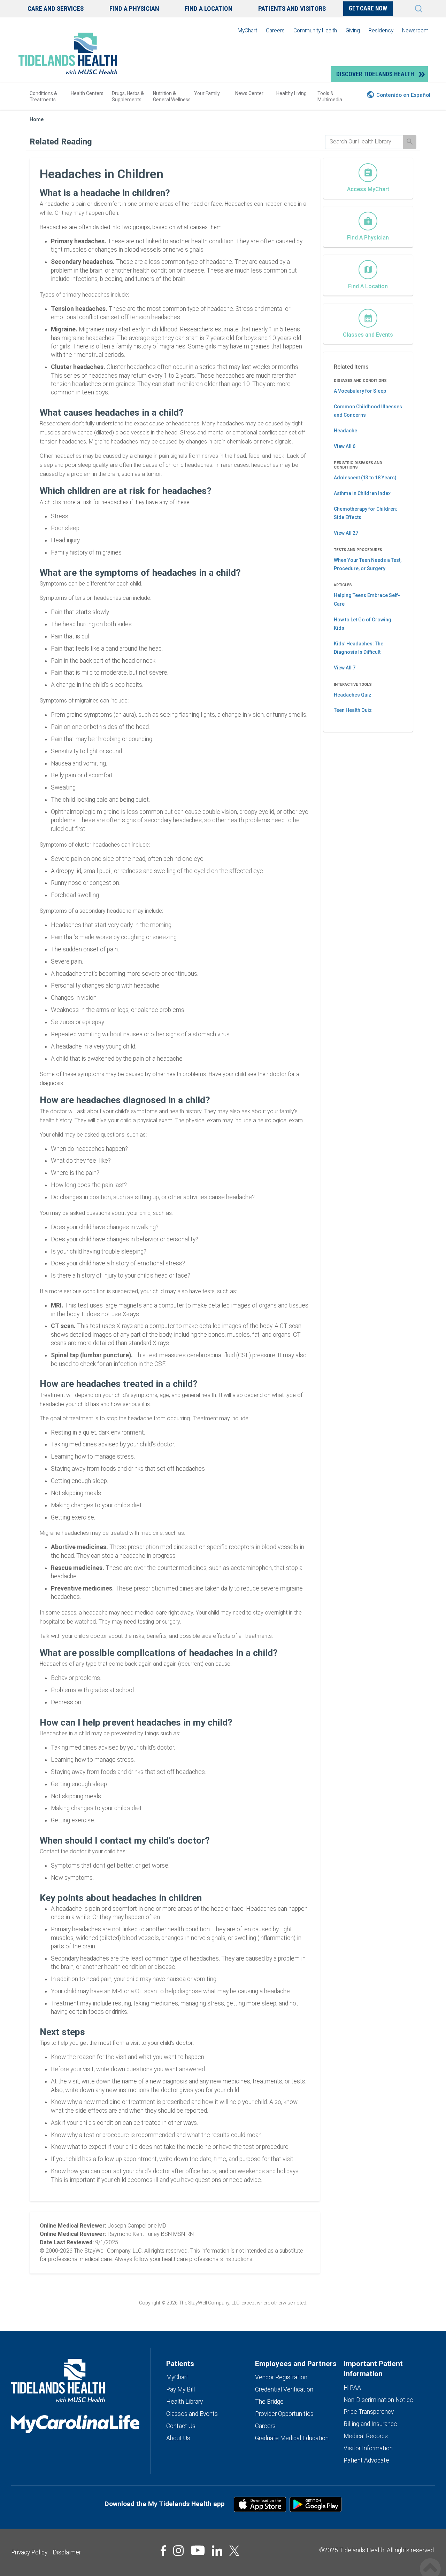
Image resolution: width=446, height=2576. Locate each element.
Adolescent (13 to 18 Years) (365, 478)
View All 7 (345, 668)
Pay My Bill (180, 2389)
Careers (275, 30)
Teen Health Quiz (353, 710)
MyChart (247, 30)
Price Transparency (369, 2412)
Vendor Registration (281, 2377)
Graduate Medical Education (292, 2438)
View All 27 (346, 533)
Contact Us (181, 2426)
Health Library (184, 2402)
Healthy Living (291, 93)
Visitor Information (368, 2448)
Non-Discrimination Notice (378, 2400)
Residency (381, 30)
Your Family (207, 93)
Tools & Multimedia (330, 96)
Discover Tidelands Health (375, 74)
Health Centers (87, 93)
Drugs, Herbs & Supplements (128, 96)
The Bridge (269, 2402)
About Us (178, 2438)
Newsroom (415, 30)
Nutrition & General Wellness (172, 96)
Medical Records (366, 2436)
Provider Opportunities (284, 2414)
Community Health (315, 30)
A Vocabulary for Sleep (360, 391)
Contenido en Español (403, 95)
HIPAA (352, 2388)
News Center (249, 93)
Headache (345, 431)
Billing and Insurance (370, 2424)
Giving (353, 30)
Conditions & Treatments (43, 96)
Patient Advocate (366, 2460)
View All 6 (345, 446)
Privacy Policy (29, 2552)
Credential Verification (284, 2389)
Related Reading (61, 142)
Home (37, 120)
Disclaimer (67, 2552)
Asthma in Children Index (362, 493)
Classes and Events (192, 2414)
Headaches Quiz (353, 695)
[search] (364, 142)
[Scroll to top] (430, 2561)
